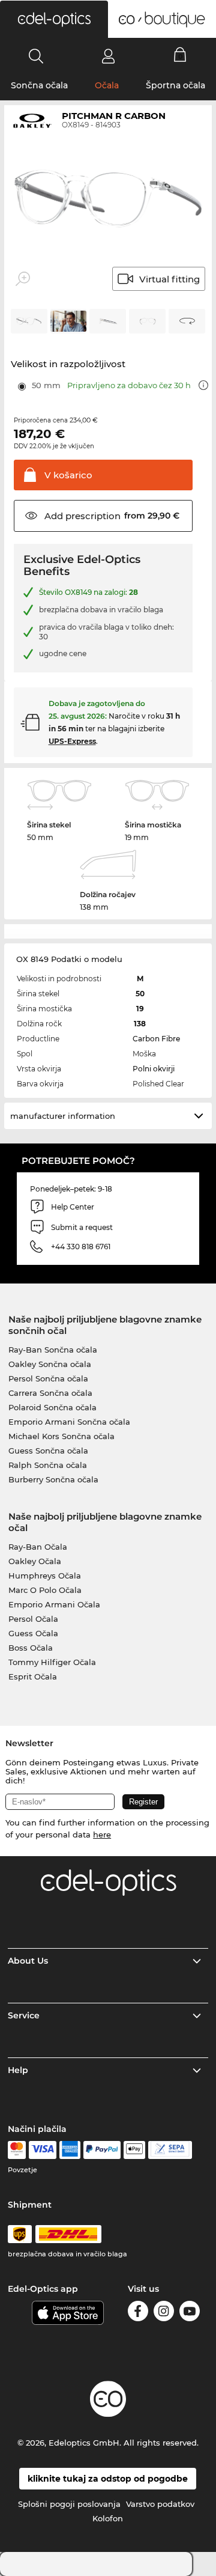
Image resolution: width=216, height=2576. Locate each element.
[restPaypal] (102, 2150)
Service (24, 2015)
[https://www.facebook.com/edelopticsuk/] (138, 2313)
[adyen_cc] (17, 2150)
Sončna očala (39, 85)
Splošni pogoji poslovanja (69, 2504)
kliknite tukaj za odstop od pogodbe (108, 2479)
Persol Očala (33, 1619)
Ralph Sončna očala (48, 1465)
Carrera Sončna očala (50, 1393)
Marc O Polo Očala (45, 1590)
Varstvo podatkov (160, 2504)
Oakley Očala (35, 1561)
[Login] (108, 56)
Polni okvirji (154, 1069)
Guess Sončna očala (48, 1451)
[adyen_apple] (134, 2150)
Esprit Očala (33, 1676)
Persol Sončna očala (48, 1378)
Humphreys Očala (45, 1576)
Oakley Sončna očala (50, 1364)
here (102, 1835)
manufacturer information (63, 1116)
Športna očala (175, 85)
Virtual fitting (169, 279)
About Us (28, 1961)
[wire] (170, 2150)
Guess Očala (33, 1633)
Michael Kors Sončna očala (61, 1436)
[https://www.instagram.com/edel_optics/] (164, 2313)
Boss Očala (31, 1648)
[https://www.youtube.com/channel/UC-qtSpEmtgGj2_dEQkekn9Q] (190, 2313)
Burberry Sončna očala (53, 1479)
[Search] (36, 56)
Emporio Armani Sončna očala (69, 1422)
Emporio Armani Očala (54, 1604)
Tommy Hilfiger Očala (52, 1662)
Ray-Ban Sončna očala (53, 1350)
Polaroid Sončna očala (52, 1407)
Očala (107, 85)
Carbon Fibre (156, 1039)
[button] (54, 19)
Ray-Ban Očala (38, 1547)
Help (18, 2070)
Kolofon (108, 2518)
